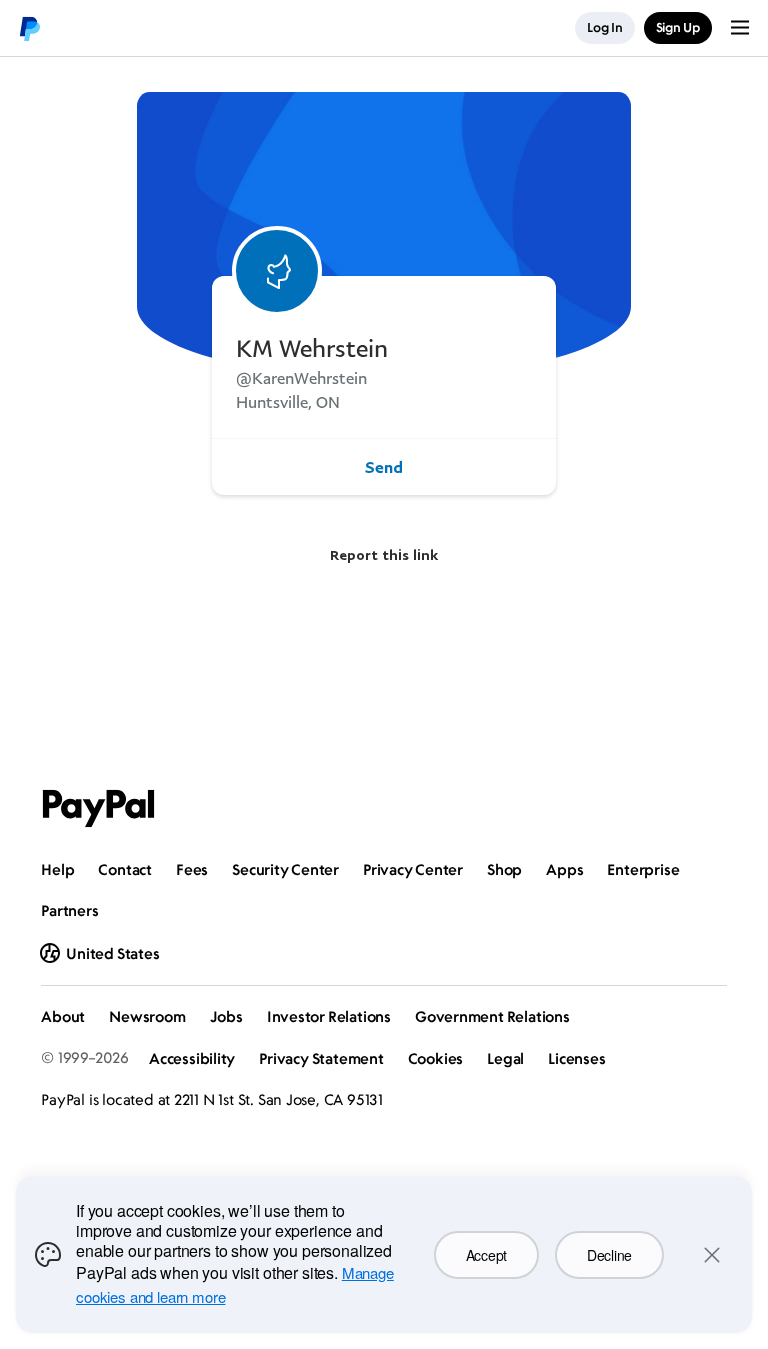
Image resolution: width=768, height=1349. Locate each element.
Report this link (384, 554)
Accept (486, 1255)
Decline (609, 1255)
